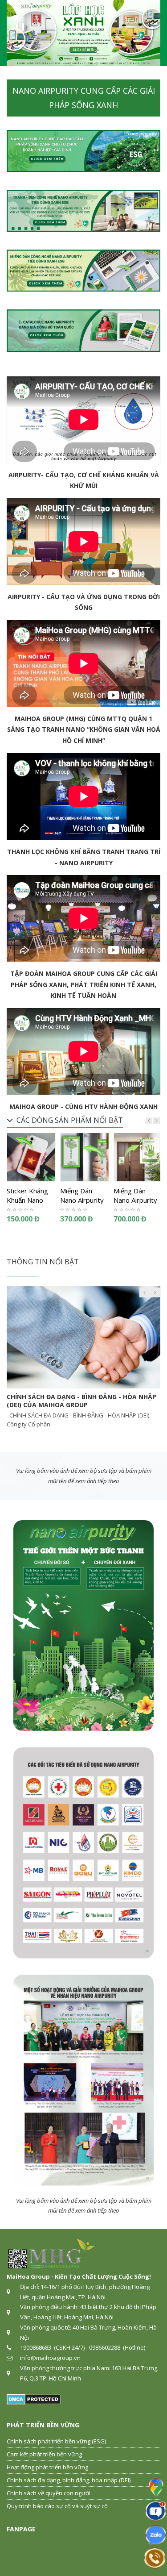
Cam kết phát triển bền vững (44, 2454)
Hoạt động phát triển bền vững (47, 2467)
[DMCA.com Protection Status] (34, 2398)
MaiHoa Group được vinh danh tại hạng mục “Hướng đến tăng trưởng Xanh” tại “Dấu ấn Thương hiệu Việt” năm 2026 (77, 1405)
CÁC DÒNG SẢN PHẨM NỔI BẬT (70, 1120)
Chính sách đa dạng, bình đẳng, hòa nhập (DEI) (69, 2480)
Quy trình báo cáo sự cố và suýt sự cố (57, 2506)
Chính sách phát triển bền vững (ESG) (56, 2441)
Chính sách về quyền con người (49, 2493)
